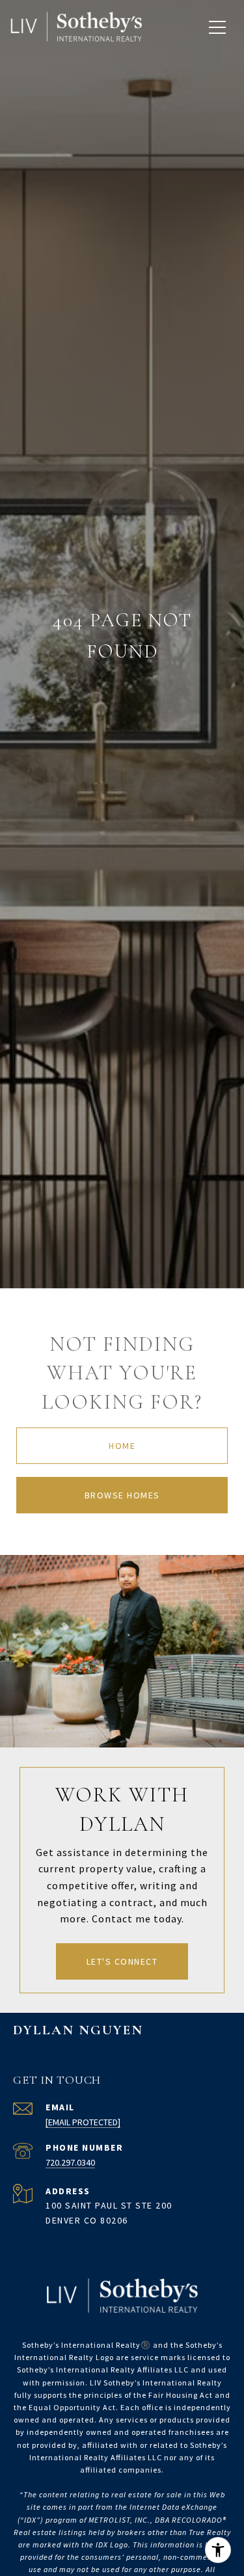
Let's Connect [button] (122, 1961)
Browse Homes (122, 1495)
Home (122, 1446)
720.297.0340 (70, 2162)
